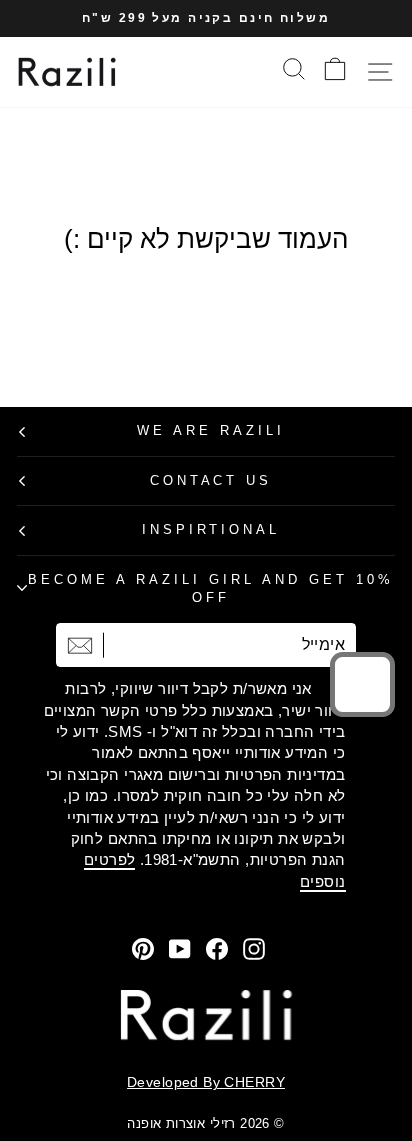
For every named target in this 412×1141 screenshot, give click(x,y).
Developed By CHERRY (206, 1082)
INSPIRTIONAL (211, 529)
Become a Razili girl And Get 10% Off (210, 589)
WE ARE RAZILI (211, 430)
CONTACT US (211, 480)
